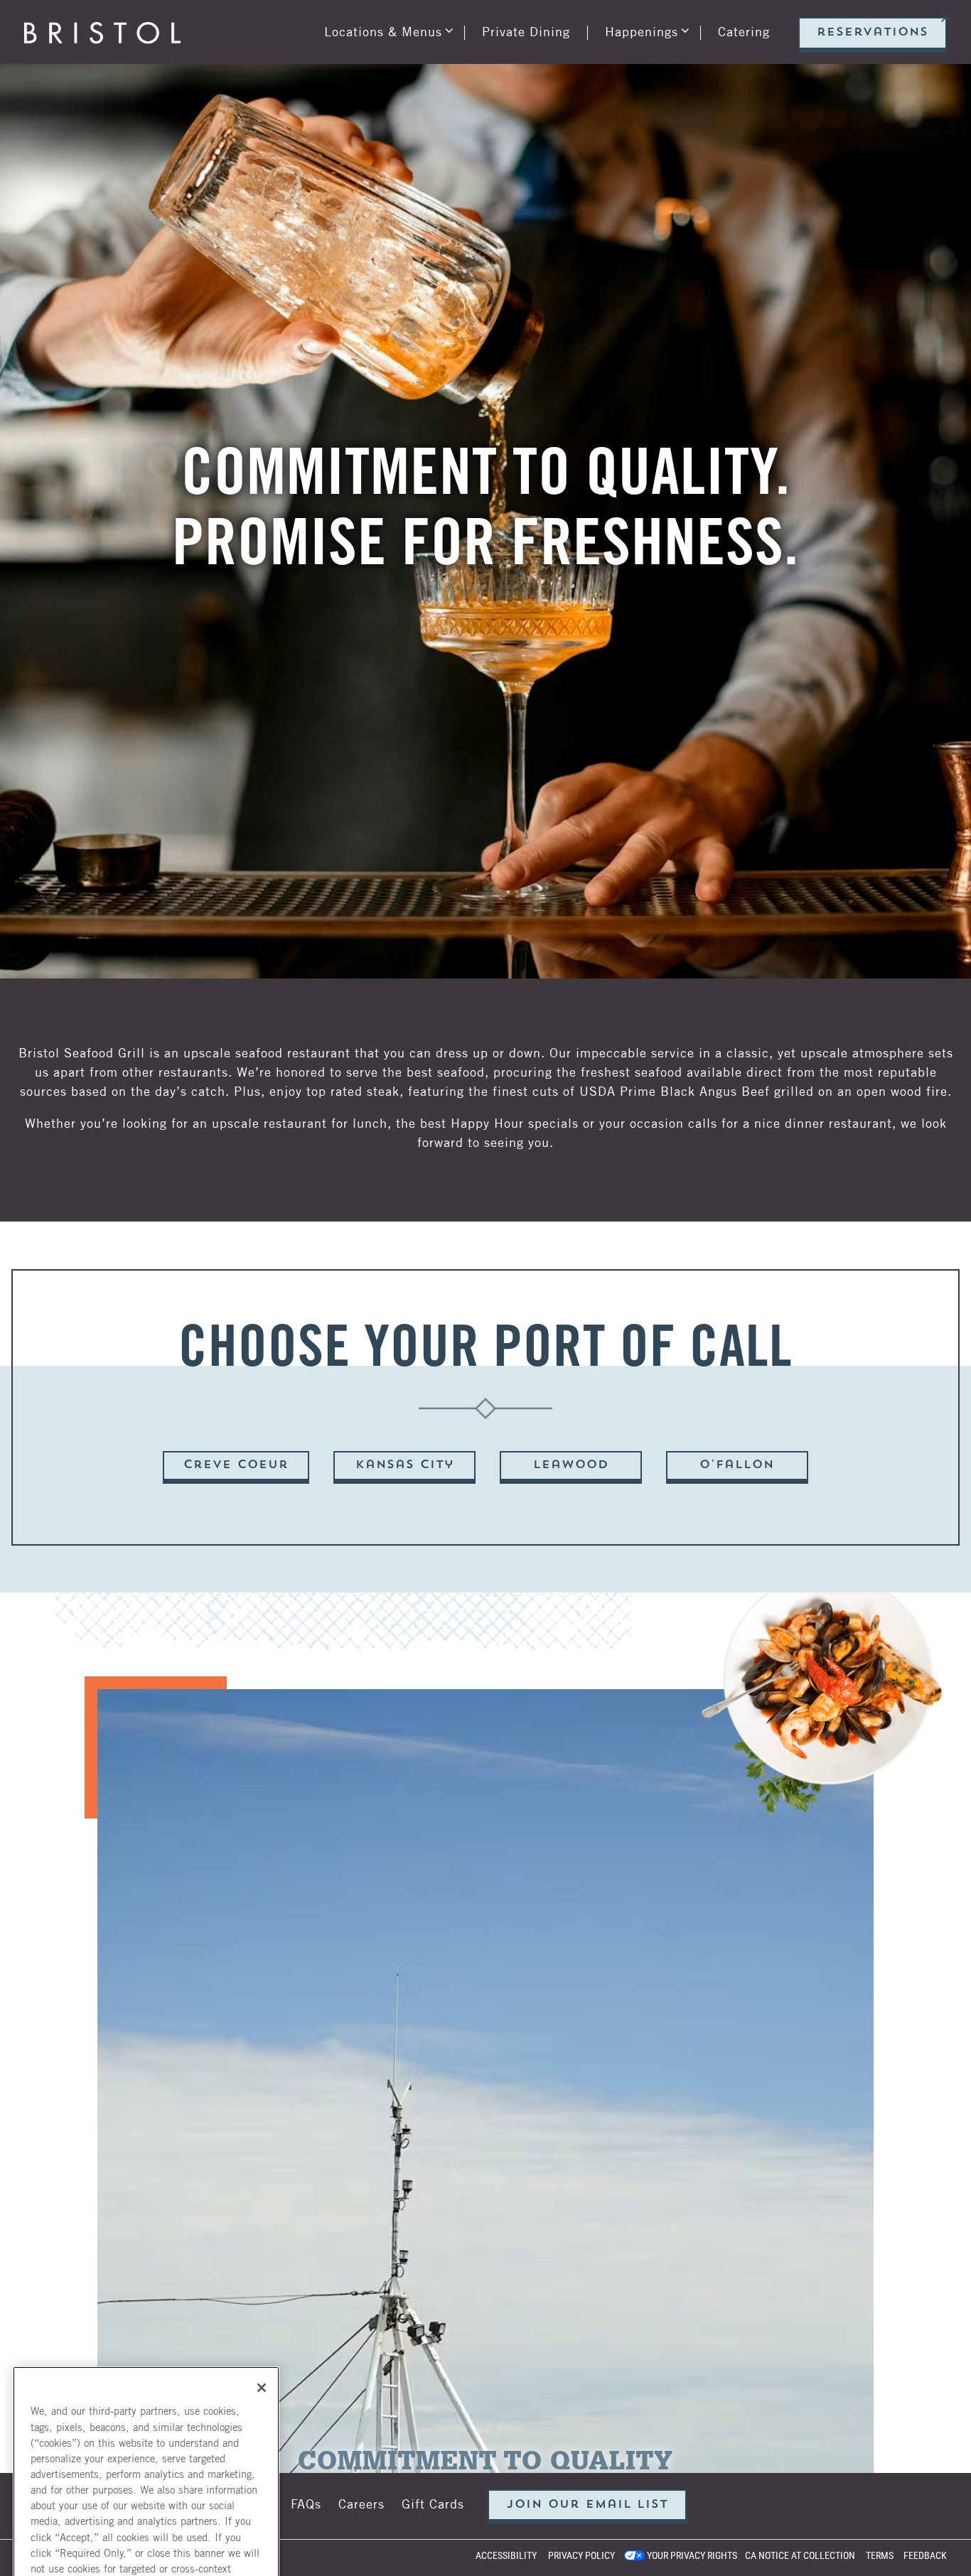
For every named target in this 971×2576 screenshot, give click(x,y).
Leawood (571, 1870)
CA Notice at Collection (800, 2555)
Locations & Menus (386, 62)
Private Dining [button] (526, 63)
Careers (361, 2503)
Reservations (873, 65)
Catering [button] (744, 63)
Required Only (146, 2477)
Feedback (925, 2555)
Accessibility (506, 2555)
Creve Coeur (236, 1870)
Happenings (644, 62)
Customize (146, 2518)
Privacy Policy (581, 2555)
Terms (880, 2555)
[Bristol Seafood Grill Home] (102, 63)
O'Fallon (737, 1870)
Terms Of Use (185, 2404)
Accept (146, 2436)
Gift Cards (433, 2503)
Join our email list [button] (588, 2505)
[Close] (262, 2162)
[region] (146, 2352)
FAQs (306, 2503)
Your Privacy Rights (692, 2555)
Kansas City (405, 1870)
